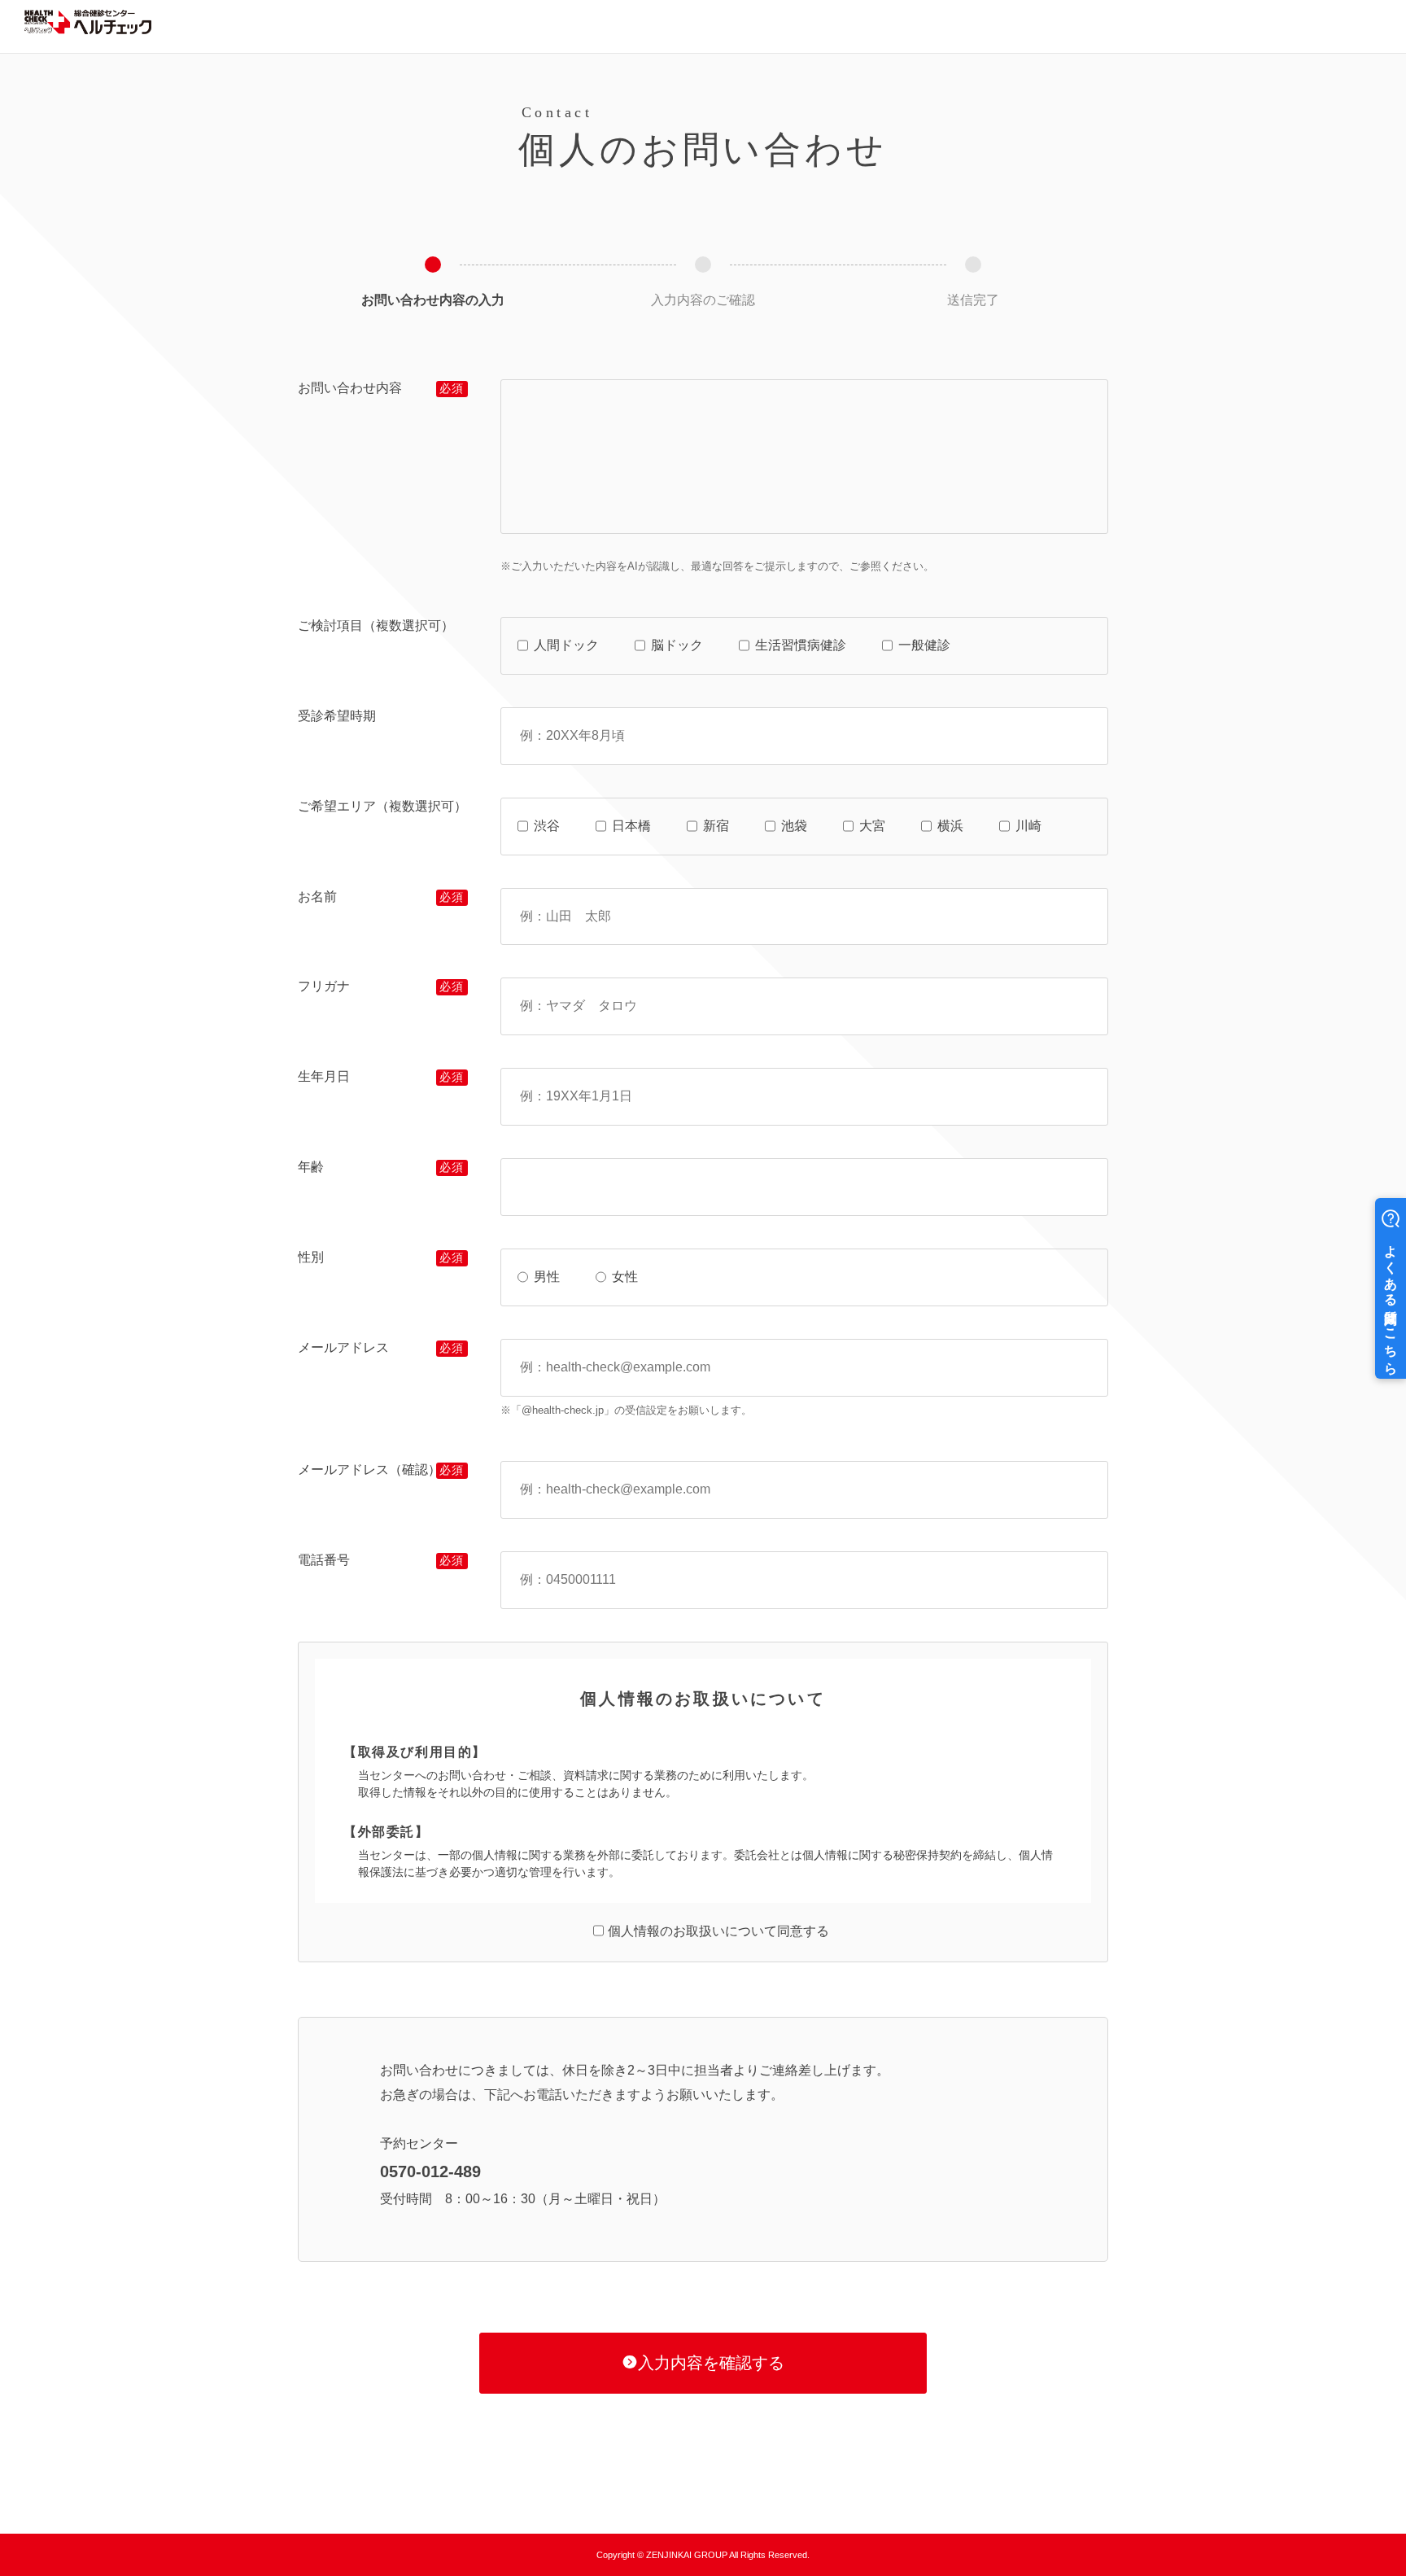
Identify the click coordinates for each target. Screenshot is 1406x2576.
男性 (547, 1277)
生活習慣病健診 (801, 645)
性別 (311, 1257)
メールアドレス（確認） (369, 1470)
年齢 (311, 1167)
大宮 (872, 826)
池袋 (794, 826)
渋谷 (547, 826)
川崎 (1028, 826)
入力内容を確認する (711, 2363)
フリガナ (324, 986)
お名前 (317, 897)
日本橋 (631, 826)
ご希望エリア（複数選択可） (382, 806)
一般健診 (924, 645)
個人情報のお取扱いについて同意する (718, 1931)
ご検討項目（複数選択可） (376, 625)
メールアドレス (343, 1347)
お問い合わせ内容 (350, 388)
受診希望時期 (337, 716)
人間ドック (566, 645)
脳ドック (677, 645)
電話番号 (324, 1560)
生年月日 (324, 1076)
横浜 (950, 826)
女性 (625, 1277)
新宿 (716, 826)
